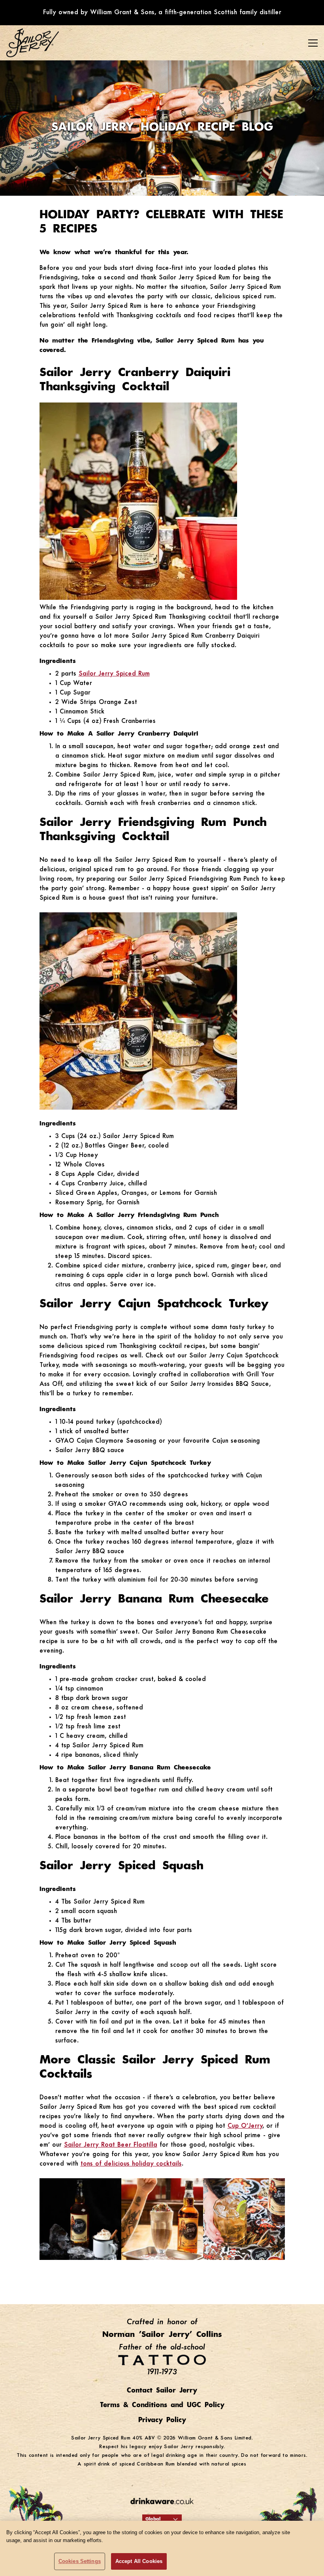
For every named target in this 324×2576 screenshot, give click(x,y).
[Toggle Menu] (313, 43)
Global (153, 2519)
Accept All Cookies (139, 2561)
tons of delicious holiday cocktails (131, 2164)
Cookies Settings (80, 2561)
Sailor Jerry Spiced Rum (114, 674)
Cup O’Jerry (245, 2126)
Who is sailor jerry (42, 77)
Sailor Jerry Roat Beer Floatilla (111, 2145)
